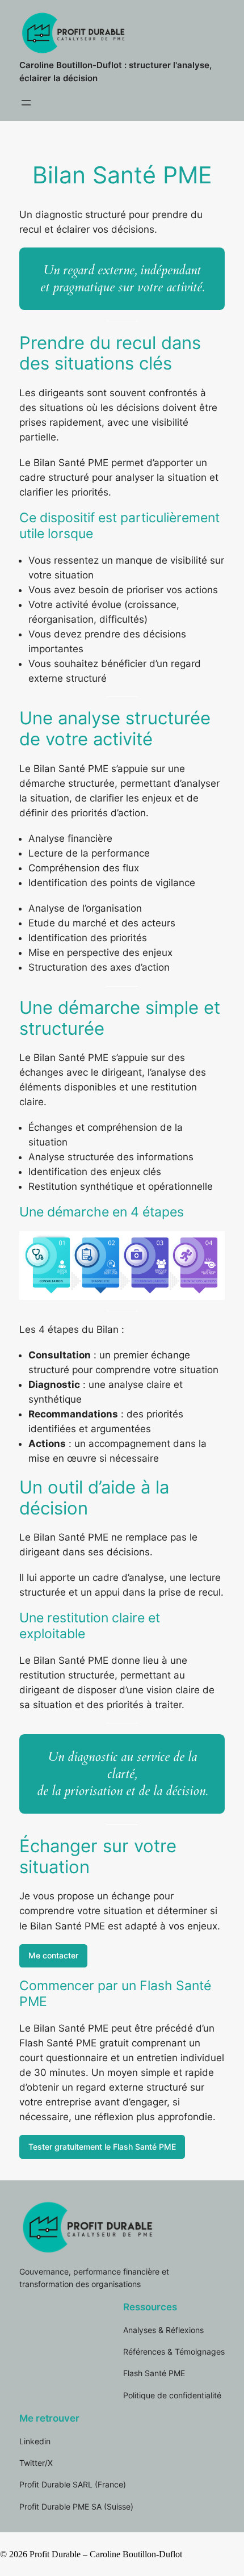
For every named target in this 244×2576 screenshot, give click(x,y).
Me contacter (53, 1955)
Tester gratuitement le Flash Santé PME (102, 2147)
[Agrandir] (210, 1246)
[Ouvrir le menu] (26, 103)
